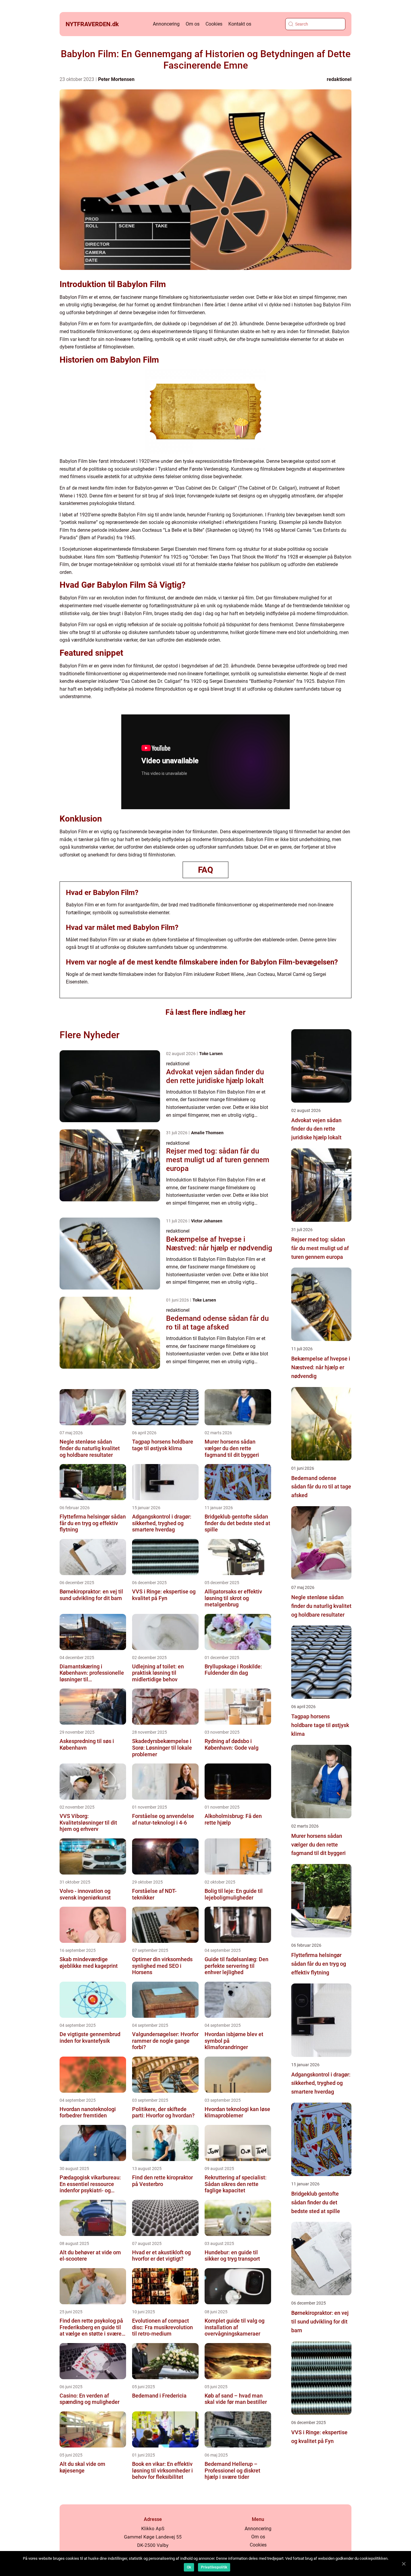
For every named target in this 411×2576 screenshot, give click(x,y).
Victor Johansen (207, 1221)
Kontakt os (240, 24)
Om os (193, 24)
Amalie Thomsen (207, 1133)
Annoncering (166, 24)
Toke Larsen (211, 1054)
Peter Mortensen (116, 79)
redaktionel (339, 79)
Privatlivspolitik (214, 2567)
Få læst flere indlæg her (205, 1012)
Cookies (214, 24)
